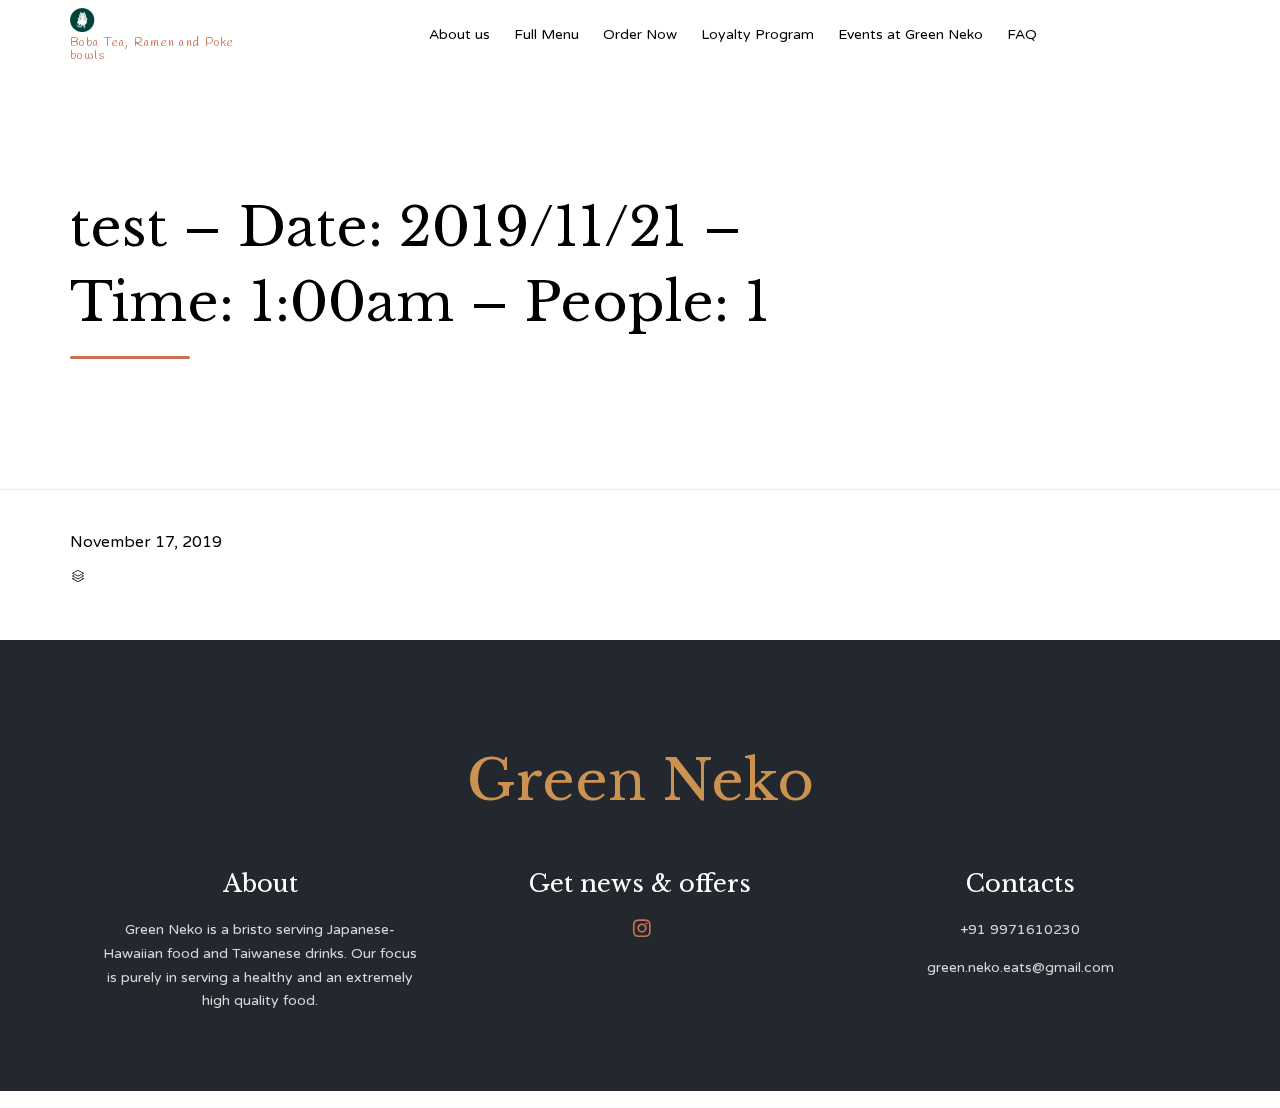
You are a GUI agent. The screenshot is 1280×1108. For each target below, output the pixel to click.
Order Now (640, 34)
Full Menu (546, 34)
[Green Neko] (156, 20)
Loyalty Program (757, 34)
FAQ (1022, 34)
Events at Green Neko (910, 34)
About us (459, 34)
